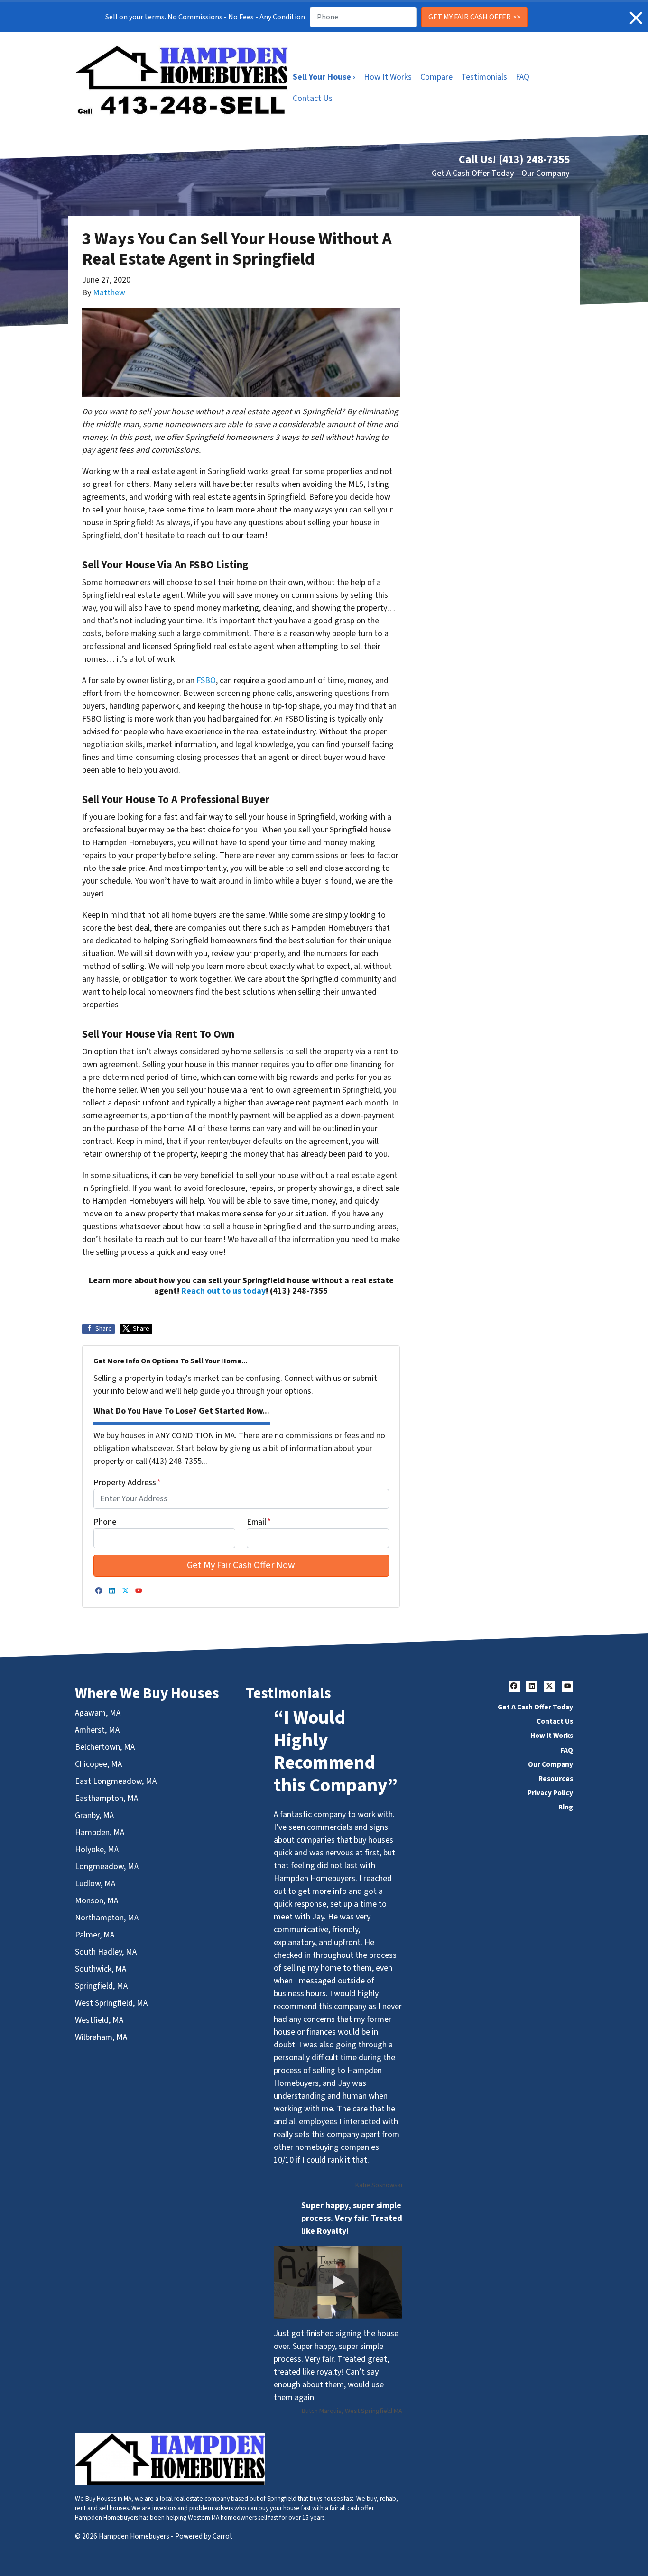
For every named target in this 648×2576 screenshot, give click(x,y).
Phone (105, 1522)
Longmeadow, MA (107, 1867)
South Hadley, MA (106, 1952)
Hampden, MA (100, 1832)
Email (259, 1522)
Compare (436, 77)
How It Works (388, 77)
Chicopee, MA (98, 1764)
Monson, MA (97, 1901)
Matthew (109, 293)
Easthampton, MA (106, 1798)
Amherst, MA (97, 1730)
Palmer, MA (95, 1935)
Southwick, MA (101, 1969)
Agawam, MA (98, 1713)
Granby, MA (94, 1815)
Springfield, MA (101, 1986)
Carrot (222, 2536)
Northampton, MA (107, 1918)
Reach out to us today (223, 1291)
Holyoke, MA (97, 1850)
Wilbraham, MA (101, 2037)
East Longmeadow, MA (116, 1781)
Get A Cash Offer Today (473, 173)
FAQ (523, 77)
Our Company (546, 173)
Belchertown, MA (105, 1747)
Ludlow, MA (95, 1884)
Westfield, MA (99, 2020)
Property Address (127, 1483)
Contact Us (313, 98)
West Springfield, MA (111, 2003)
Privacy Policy (550, 1793)
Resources (556, 1779)
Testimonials (484, 77)
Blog (566, 1807)
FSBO (206, 681)
